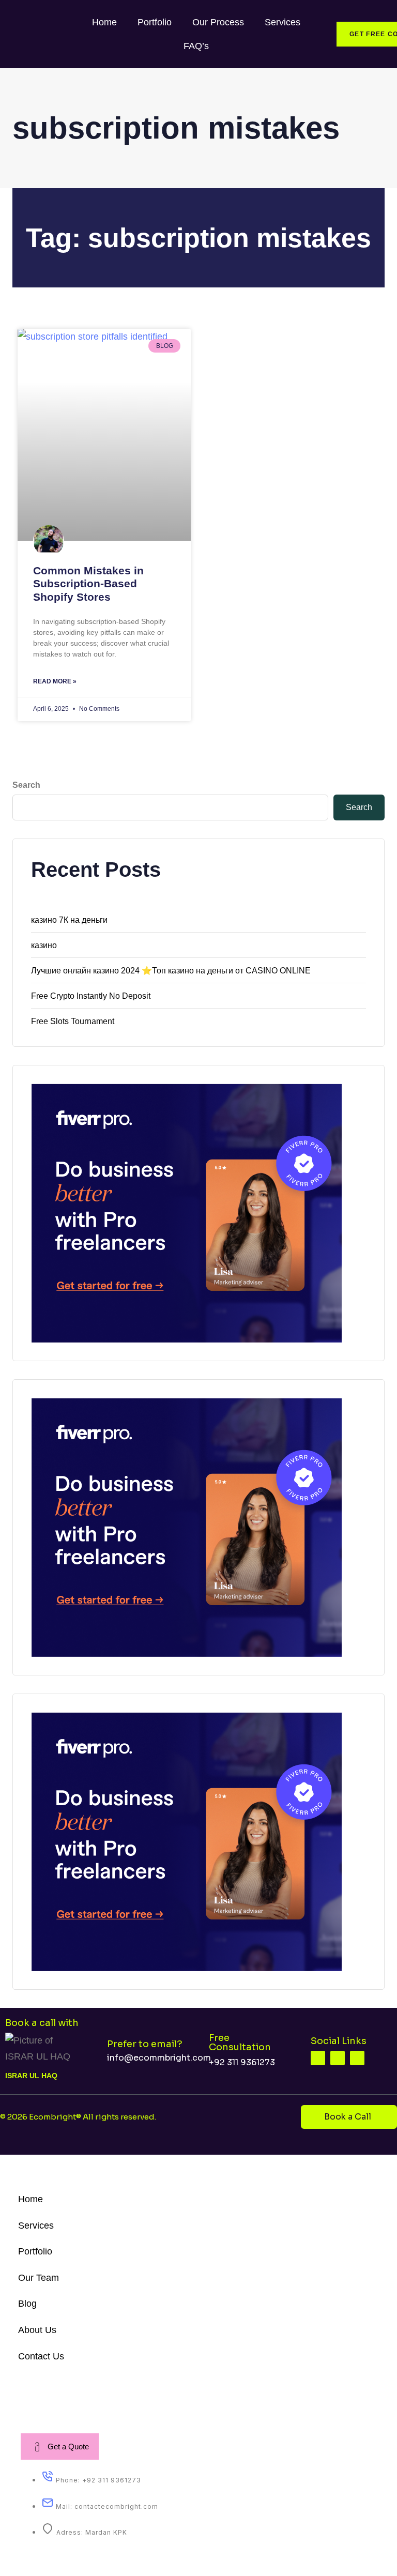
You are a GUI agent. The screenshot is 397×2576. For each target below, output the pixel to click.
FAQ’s (196, 46)
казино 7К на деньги (69, 920)
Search (26, 785)
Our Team (39, 2278)
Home (104, 22)
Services (283, 22)
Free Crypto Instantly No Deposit (91, 996)
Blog (27, 2304)
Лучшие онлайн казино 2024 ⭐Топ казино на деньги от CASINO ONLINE (171, 971)
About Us (37, 2330)
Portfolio (155, 22)
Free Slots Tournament (73, 1021)
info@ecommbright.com (159, 2058)
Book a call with (42, 2023)
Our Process (218, 22)
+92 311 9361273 (242, 2062)
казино (44, 945)
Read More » (55, 681)
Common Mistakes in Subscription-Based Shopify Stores (88, 583)
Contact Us (41, 2356)
